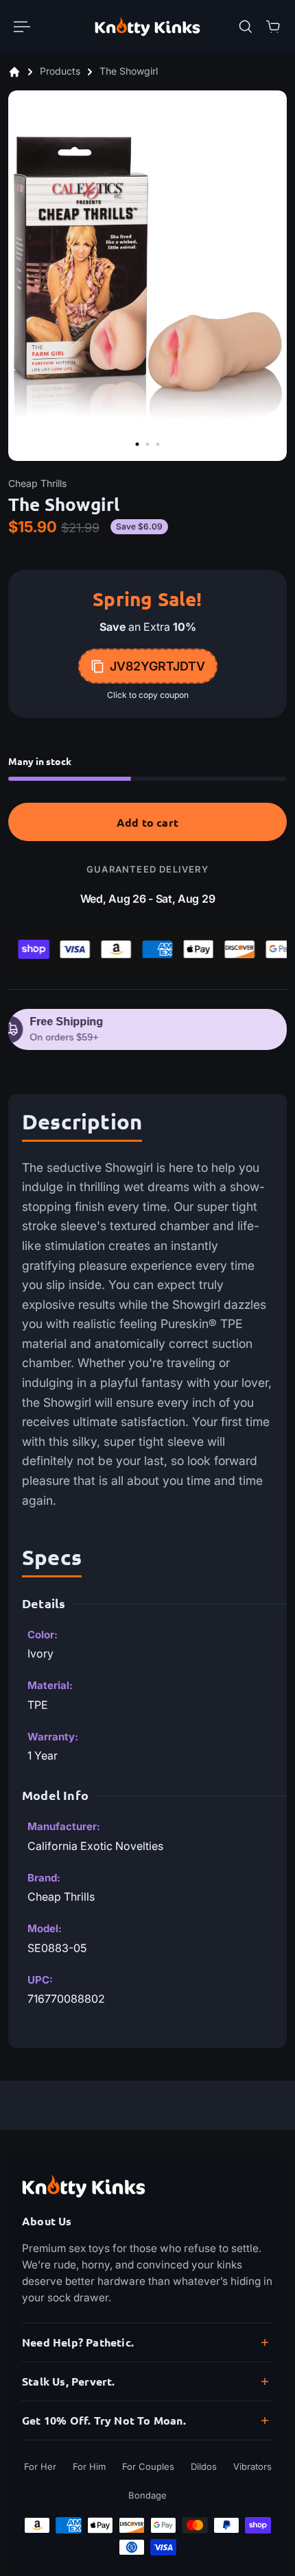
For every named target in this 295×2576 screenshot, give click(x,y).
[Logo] (147, 26)
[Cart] (273, 27)
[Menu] (22, 27)
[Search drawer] (246, 27)
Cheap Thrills (37, 483)
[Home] (14, 72)
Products (61, 72)
